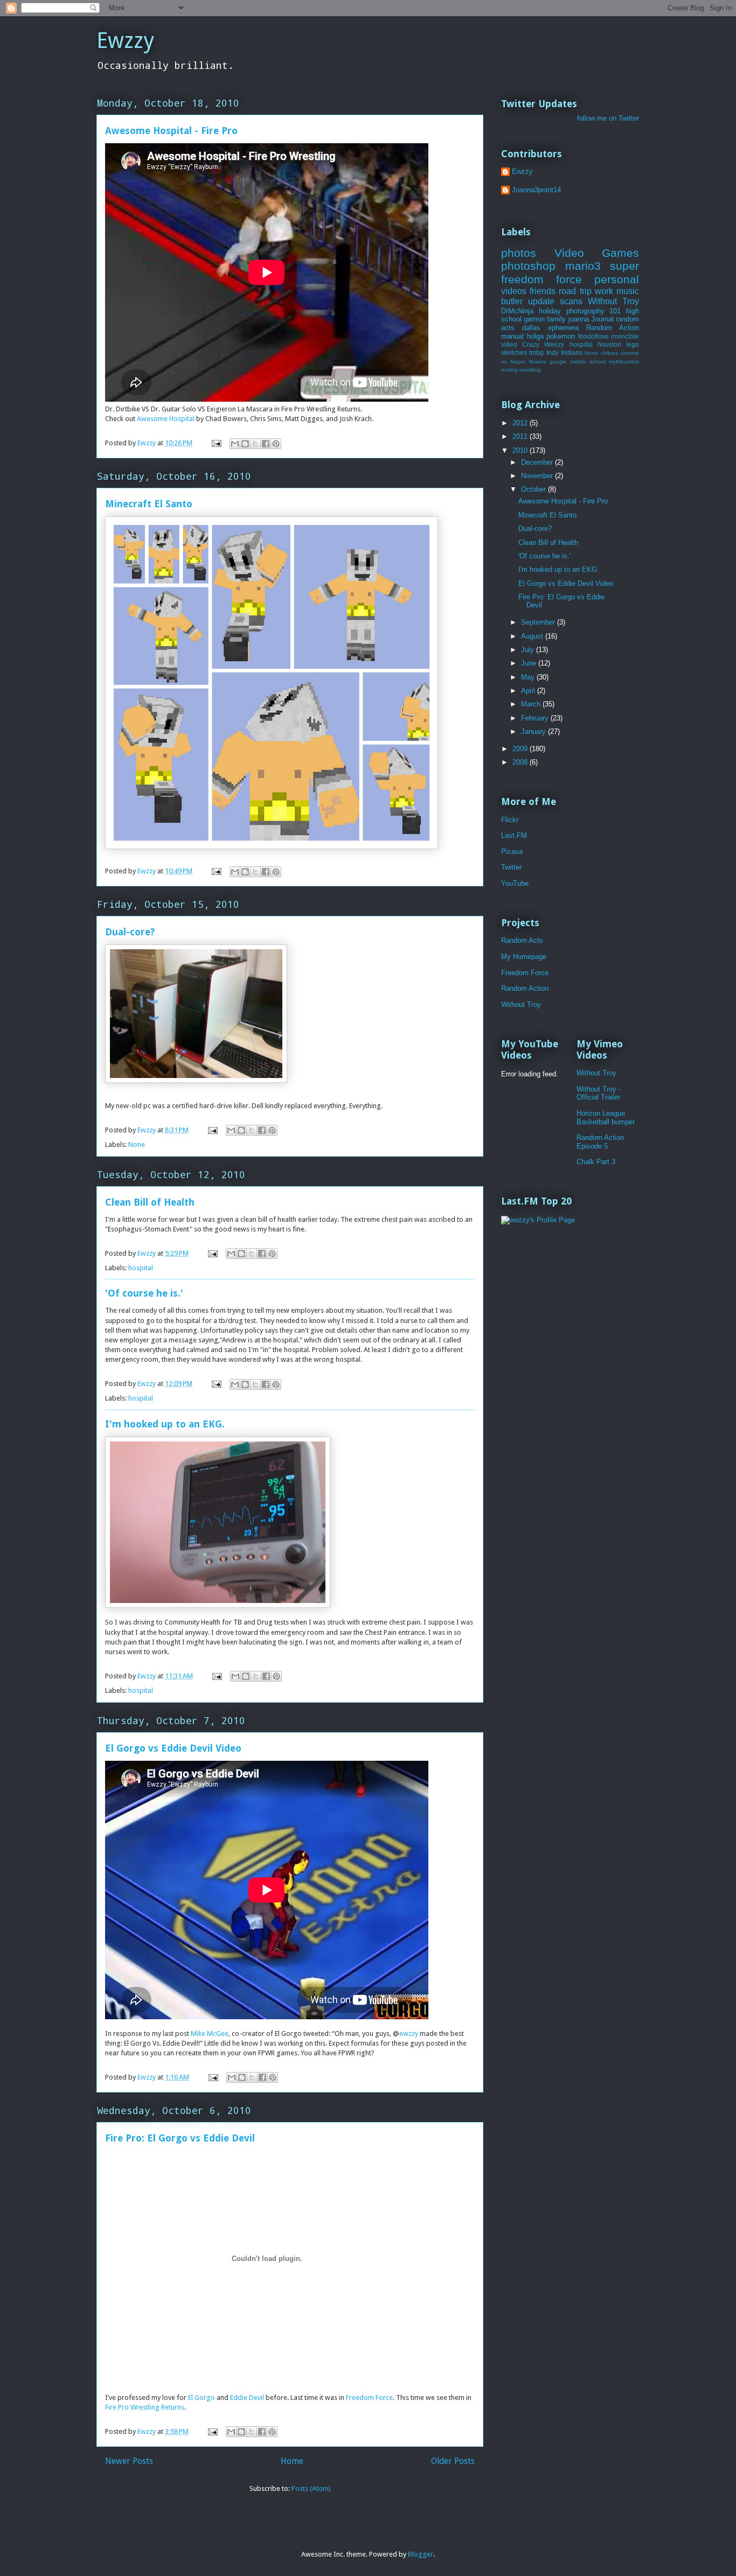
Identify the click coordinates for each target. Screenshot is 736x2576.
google (558, 362)
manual (512, 336)
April (529, 691)
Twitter (511, 867)
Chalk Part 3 (596, 1162)
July (529, 650)
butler (512, 301)
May (529, 677)
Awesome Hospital (166, 419)
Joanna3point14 (536, 190)
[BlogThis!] (245, 444)
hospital (141, 1268)
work (604, 291)
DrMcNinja (517, 311)
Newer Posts (129, 2461)
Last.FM (514, 835)
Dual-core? (130, 932)
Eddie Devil (247, 2397)
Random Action (613, 328)
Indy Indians (564, 352)
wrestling (530, 370)
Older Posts (453, 2461)
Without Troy (613, 301)
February (536, 718)
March (532, 704)
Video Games (597, 253)
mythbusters (624, 362)
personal (617, 279)
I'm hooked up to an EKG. (165, 1424)
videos (514, 291)
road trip (575, 291)
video (509, 344)
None (137, 1144)
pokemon (561, 336)
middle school (588, 362)
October (534, 489)
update (541, 301)
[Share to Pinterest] (276, 444)
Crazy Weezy (543, 344)
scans (571, 301)
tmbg (536, 352)
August (533, 636)
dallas (531, 328)
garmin (534, 319)
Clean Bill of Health (150, 1202)
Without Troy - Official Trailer (599, 1093)
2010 (521, 450)
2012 (521, 423)
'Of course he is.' (144, 1293)
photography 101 (594, 311)
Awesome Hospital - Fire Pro (171, 131)
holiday (550, 311)
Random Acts (522, 940)
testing (509, 370)
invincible (625, 336)
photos (519, 253)
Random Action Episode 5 (600, 1142)
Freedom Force (369, 2397)
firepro (518, 362)
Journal (602, 319)
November (538, 476)
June (530, 663)
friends (543, 291)
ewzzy (409, 2033)
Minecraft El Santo (149, 504)
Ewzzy (125, 41)
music (628, 291)
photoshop (528, 266)
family (556, 319)
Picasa (512, 852)
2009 (521, 749)
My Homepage (524, 957)
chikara (610, 353)
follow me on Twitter (608, 118)
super (624, 266)
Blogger (421, 2554)
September (539, 622)
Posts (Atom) (311, 2488)
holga (535, 336)
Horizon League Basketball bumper (606, 1118)
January (534, 731)
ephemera (563, 328)
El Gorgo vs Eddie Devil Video (173, 1748)
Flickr (510, 820)
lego (633, 344)
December (538, 462)
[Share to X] (255, 444)
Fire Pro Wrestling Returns (145, 2407)
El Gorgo (202, 2397)
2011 (521, 436)
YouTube (515, 883)
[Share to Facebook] (266, 444)
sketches (514, 352)
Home (292, 2461)
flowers (538, 362)
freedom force (541, 279)
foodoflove (593, 336)
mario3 (583, 266)
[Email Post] (216, 443)
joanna (579, 319)
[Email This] (235, 444)
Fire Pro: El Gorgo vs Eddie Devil (180, 2138)
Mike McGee (210, 2033)
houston (609, 344)
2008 (521, 762)
